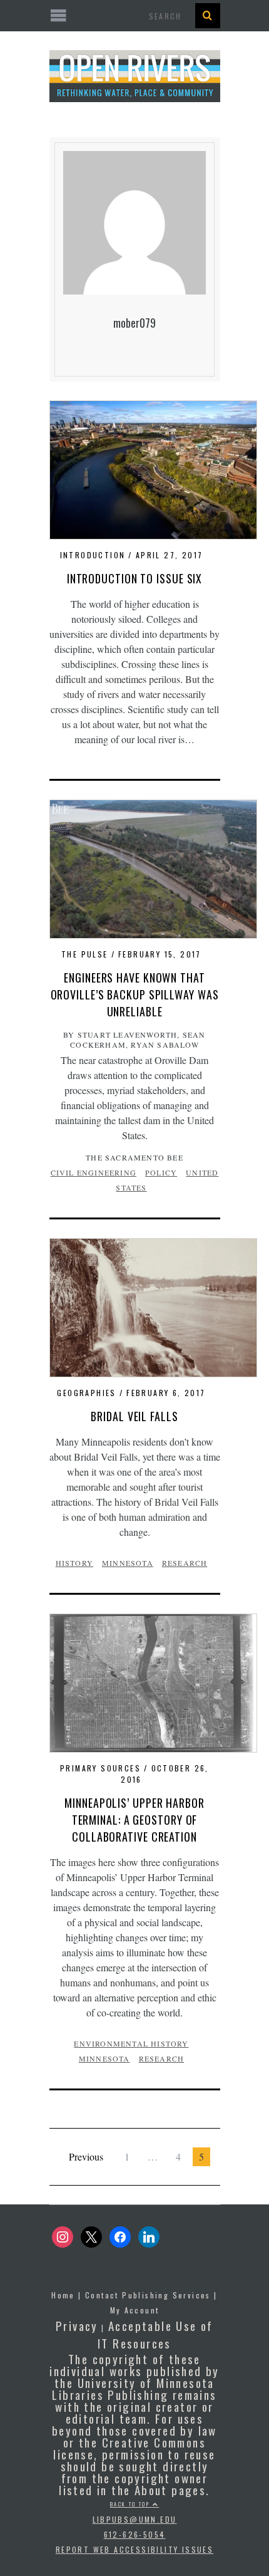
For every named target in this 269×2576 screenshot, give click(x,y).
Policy (161, 1172)
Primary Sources (100, 1768)
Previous (86, 2156)
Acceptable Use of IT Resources (155, 2334)
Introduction (93, 555)
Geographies (86, 1393)
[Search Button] (208, 16)
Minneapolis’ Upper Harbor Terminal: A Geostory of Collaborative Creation (134, 1820)
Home (63, 2295)
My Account (135, 2310)
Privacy (77, 2325)
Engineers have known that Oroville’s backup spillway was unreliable (135, 994)
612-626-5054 (135, 2534)
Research (185, 1563)
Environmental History (131, 2043)
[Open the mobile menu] (135, 16)
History (74, 1563)
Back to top (131, 2504)
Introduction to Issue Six (135, 578)
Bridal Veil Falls (134, 1416)
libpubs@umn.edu (135, 2519)
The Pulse (85, 954)
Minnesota (128, 1563)
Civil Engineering (94, 1172)
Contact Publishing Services (148, 2295)
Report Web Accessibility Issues (134, 2549)
